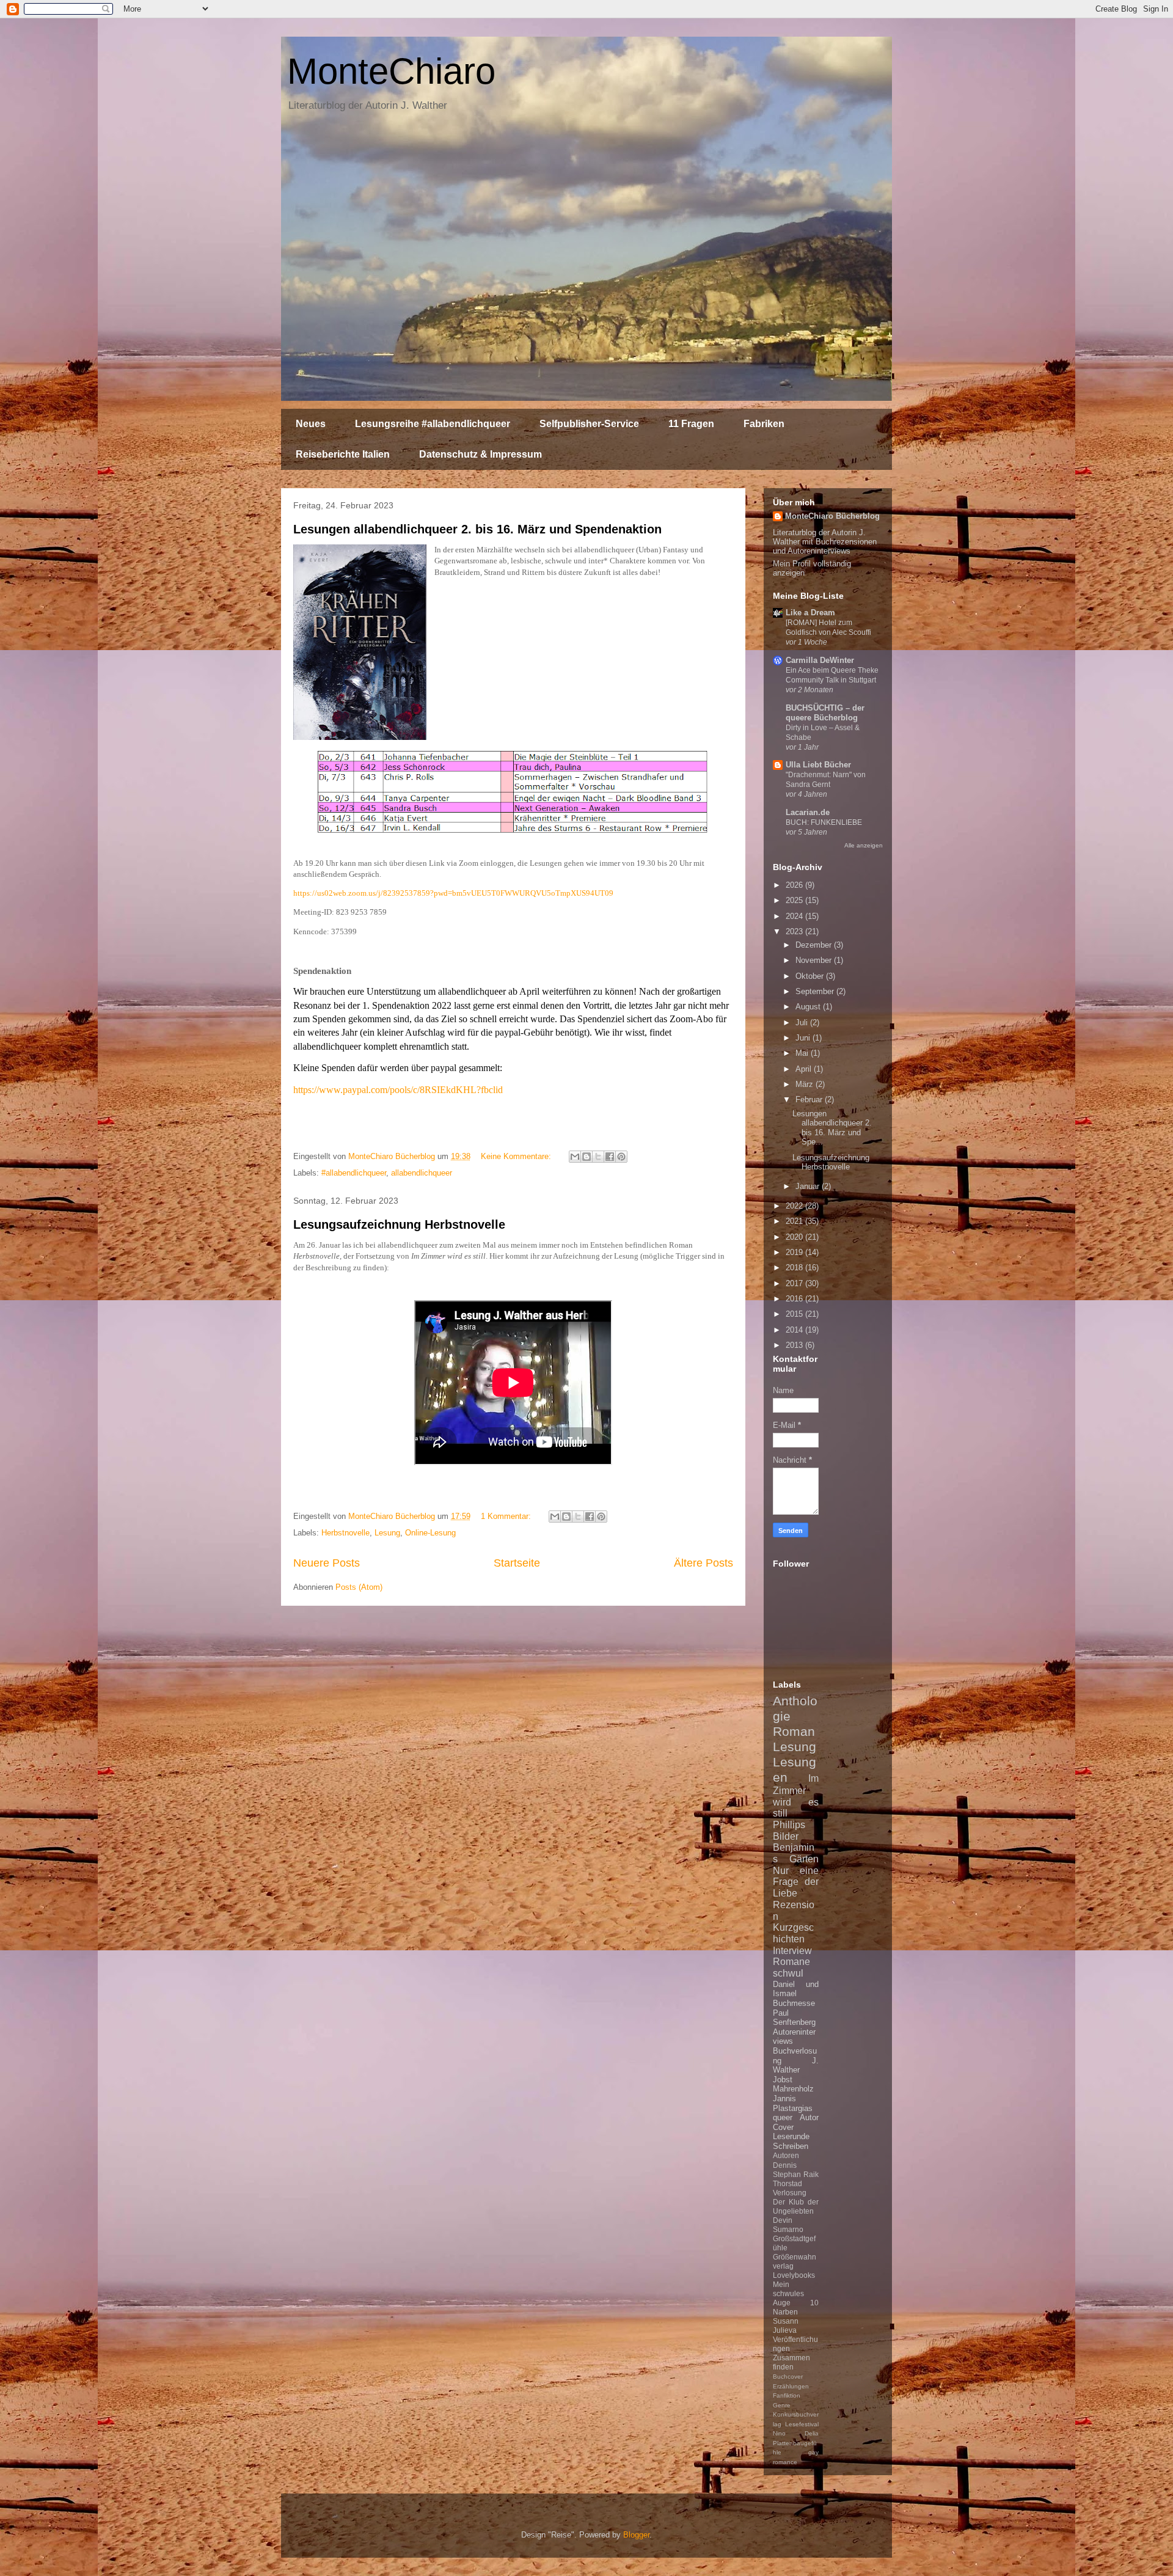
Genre (782, 2405)
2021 (795, 1221)
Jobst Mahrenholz (793, 2084)
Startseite (517, 1563)
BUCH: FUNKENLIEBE (824, 822)
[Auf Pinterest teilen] (621, 1157)
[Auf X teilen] (598, 1157)
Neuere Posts (327, 1563)
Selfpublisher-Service (589, 424)
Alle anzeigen (864, 845)
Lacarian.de (808, 812)
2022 (795, 1206)
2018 (795, 1268)
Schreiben (791, 2146)
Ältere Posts (703, 1563)
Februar (810, 1100)
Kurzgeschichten (793, 1933)
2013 (795, 1345)
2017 (795, 1283)
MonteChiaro (391, 71)
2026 (795, 885)
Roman (794, 1731)
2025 (795, 900)
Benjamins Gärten (796, 1853)
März (806, 1084)
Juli (803, 1023)
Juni (804, 1038)
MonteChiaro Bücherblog (832, 516)
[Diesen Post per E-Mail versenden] (575, 1157)
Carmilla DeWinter (820, 660)
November (815, 960)
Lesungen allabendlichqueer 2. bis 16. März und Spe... (832, 1128)
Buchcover (788, 2377)
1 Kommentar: (507, 1516)
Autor (809, 2117)
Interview (792, 1951)
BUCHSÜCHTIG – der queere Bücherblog (825, 713)
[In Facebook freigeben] (610, 1157)
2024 (795, 916)
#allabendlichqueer (354, 1173)
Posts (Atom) (359, 1587)
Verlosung (790, 2193)
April (805, 1069)
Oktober (811, 976)
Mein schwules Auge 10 (796, 2293)
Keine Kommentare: (517, 1156)
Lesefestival (802, 2424)
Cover (783, 2127)
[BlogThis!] (586, 1157)
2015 (795, 1314)
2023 (795, 931)
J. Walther (796, 2066)
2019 (795, 1252)
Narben (785, 2312)
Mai (803, 1053)
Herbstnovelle (345, 1533)
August (809, 1007)
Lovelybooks (794, 2275)
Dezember (815, 945)
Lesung (387, 1533)
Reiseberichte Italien (343, 454)
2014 (795, 1330)
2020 (795, 1237)
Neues (311, 424)
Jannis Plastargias (793, 2103)
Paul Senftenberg (794, 2018)
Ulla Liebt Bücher (818, 765)
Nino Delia (796, 2433)
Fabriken (764, 424)
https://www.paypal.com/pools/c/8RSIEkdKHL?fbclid (398, 1090)
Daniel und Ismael (796, 1989)
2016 (795, 1299)
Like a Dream (810, 613)
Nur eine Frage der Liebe (796, 1882)
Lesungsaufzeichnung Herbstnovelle (399, 1224)
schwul (788, 1973)
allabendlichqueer (422, 1173)
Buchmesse (794, 2003)
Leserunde (791, 2136)
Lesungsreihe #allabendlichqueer (433, 424)
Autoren (786, 2155)
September (816, 991)
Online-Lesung (430, 1533)
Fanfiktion (787, 2395)
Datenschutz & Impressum (481, 454)
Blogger (636, 2535)
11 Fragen (691, 424)
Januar (809, 1186)
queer (783, 2117)
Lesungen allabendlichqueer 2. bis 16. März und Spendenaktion (477, 529)
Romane (791, 1962)
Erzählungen (791, 2386)
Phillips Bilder (789, 1831)
